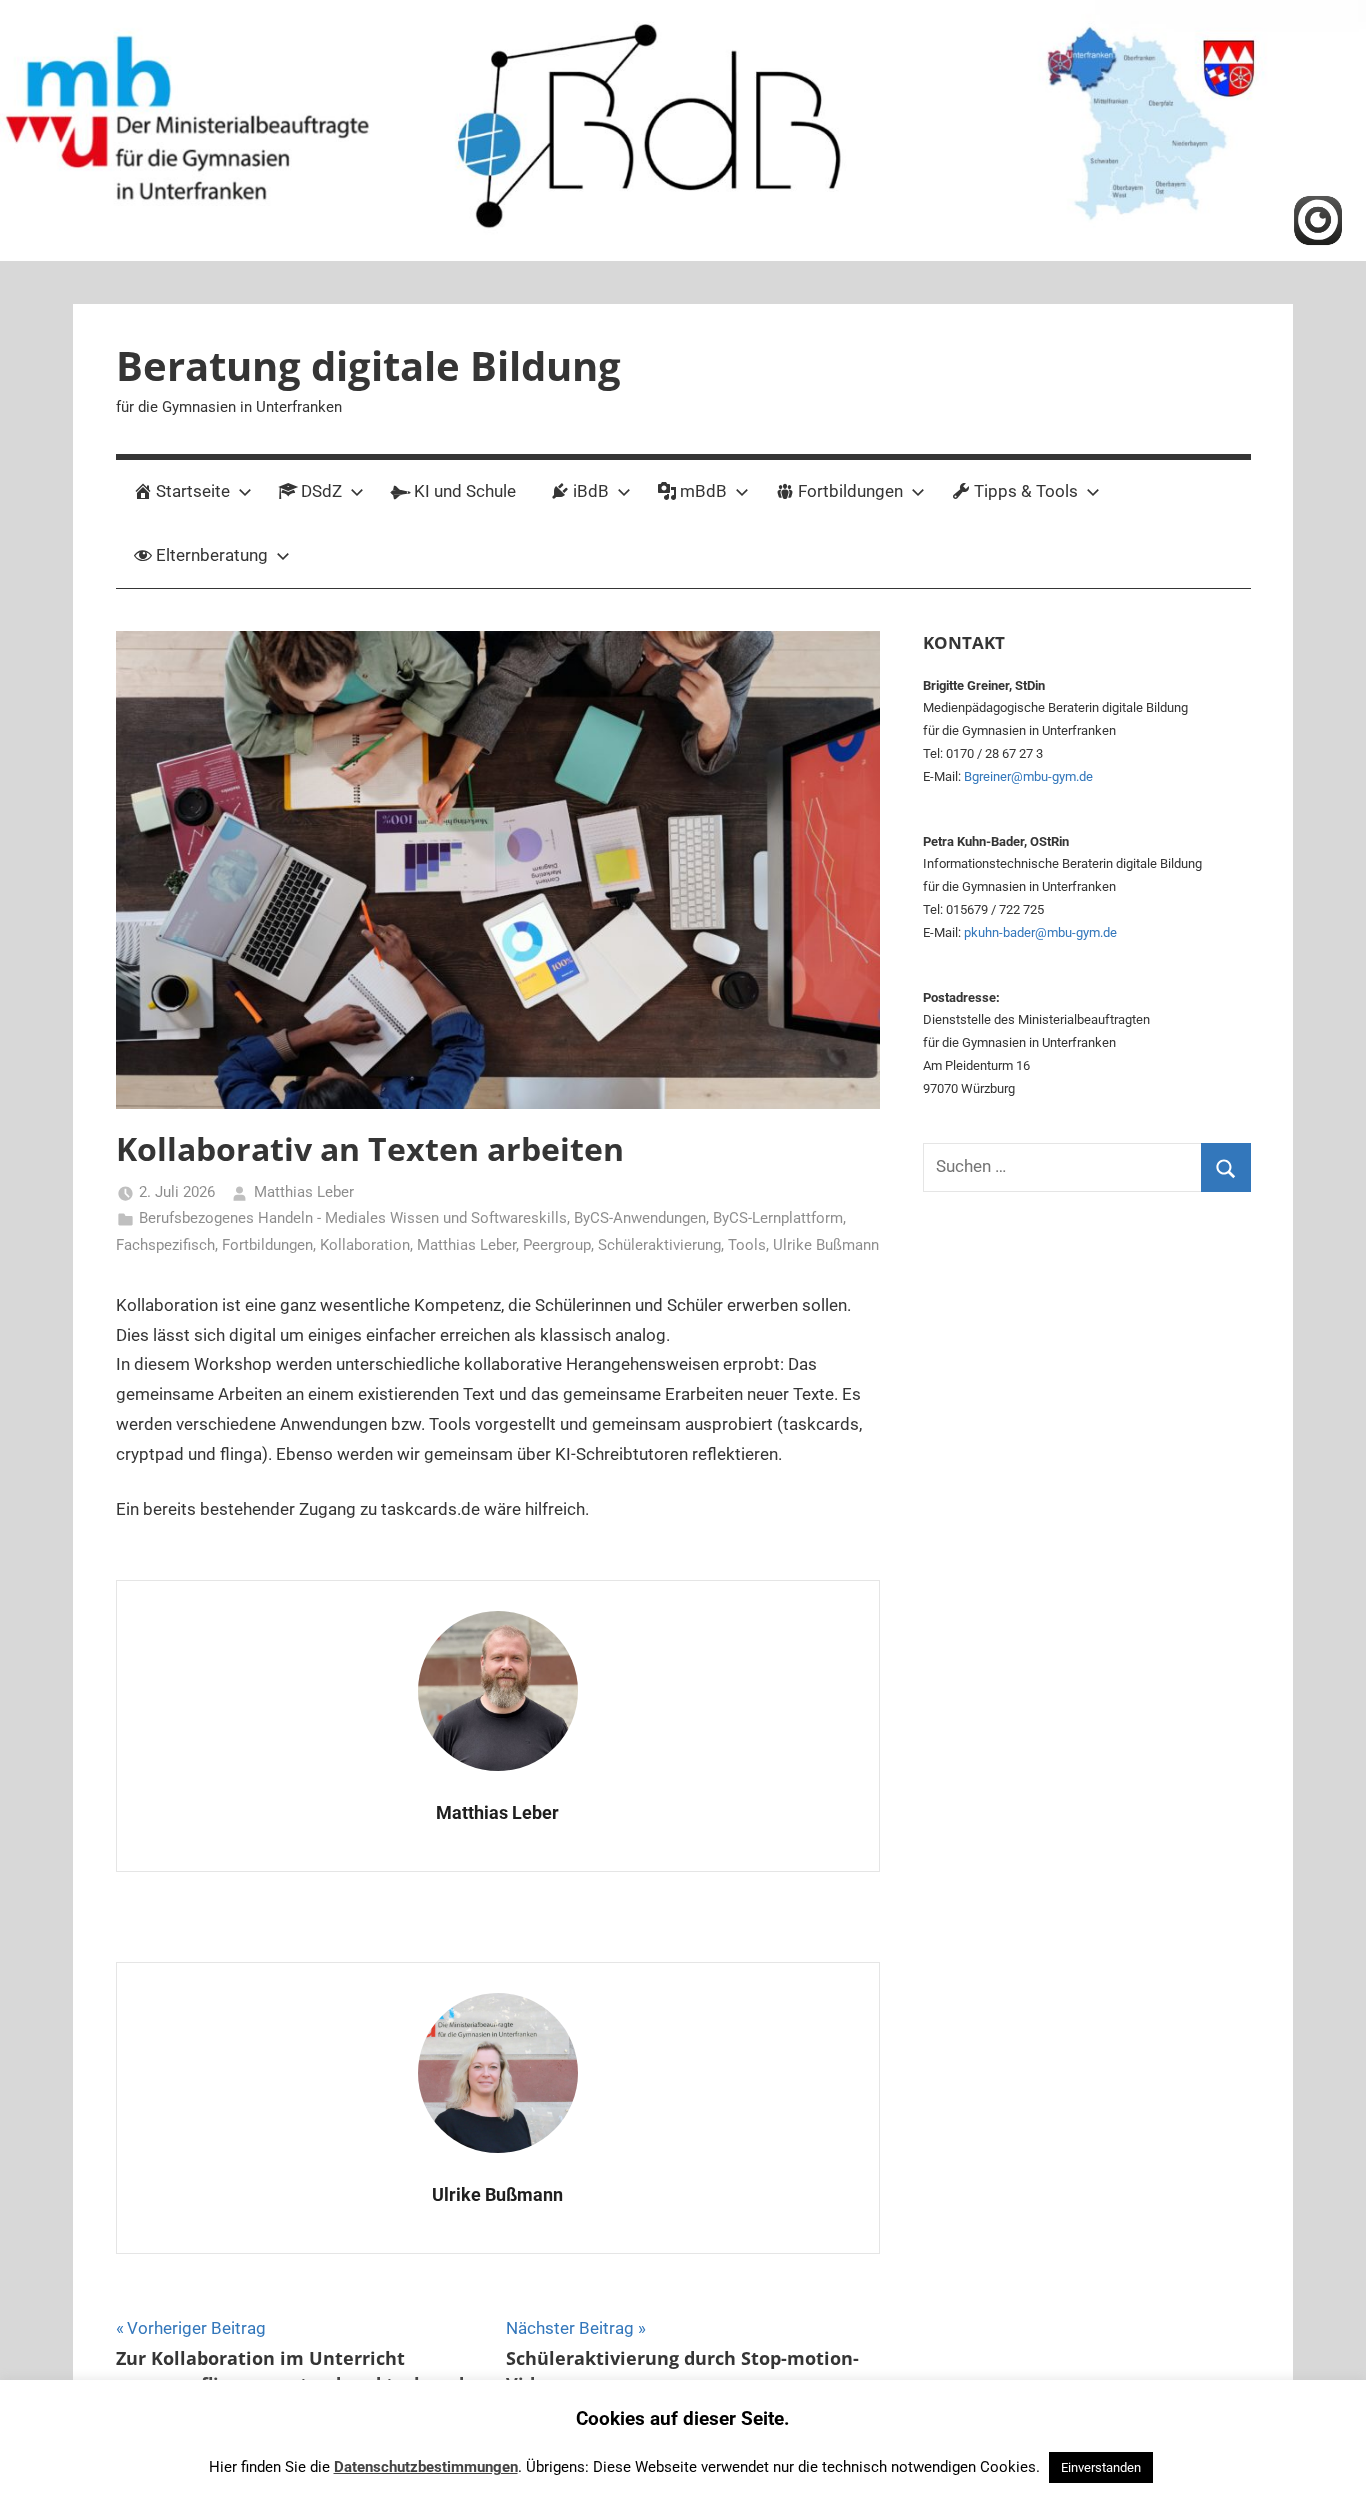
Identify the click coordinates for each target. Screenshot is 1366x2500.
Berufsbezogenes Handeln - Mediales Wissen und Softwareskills (353, 1218)
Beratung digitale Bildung (368, 365)
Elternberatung (212, 555)
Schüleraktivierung (659, 1245)
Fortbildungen (850, 491)
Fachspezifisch (165, 1245)
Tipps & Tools (1026, 491)
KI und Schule (465, 491)
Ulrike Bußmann (826, 1245)
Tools (747, 1245)
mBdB (703, 491)
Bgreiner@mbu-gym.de (1028, 776)
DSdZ (321, 491)
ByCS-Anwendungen (640, 1218)
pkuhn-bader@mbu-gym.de (1040, 932)
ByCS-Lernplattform (778, 1218)
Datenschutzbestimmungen (426, 2467)
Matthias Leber (304, 1192)
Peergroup (557, 1245)
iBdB (591, 491)
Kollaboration (365, 1245)
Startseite (193, 491)
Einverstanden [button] (1101, 2467)
